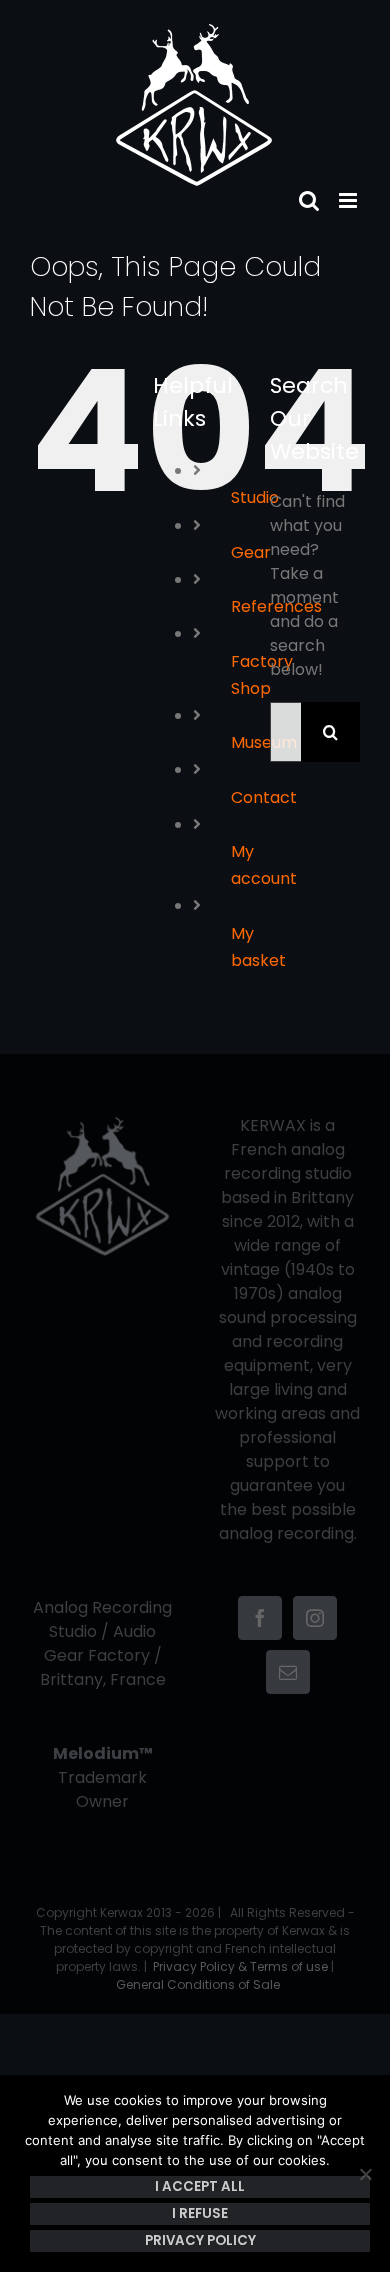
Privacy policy (200, 2240)
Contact (264, 797)
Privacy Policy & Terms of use (240, 1966)
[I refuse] (365, 2174)
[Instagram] (315, 1618)
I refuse (200, 2213)
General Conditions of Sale (198, 1984)
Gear (251, 552)
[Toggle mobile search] (309, 200)
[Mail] (288, 1672)
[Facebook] (260, 1618)
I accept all (200, 2186)
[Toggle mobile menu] (349, 200)
